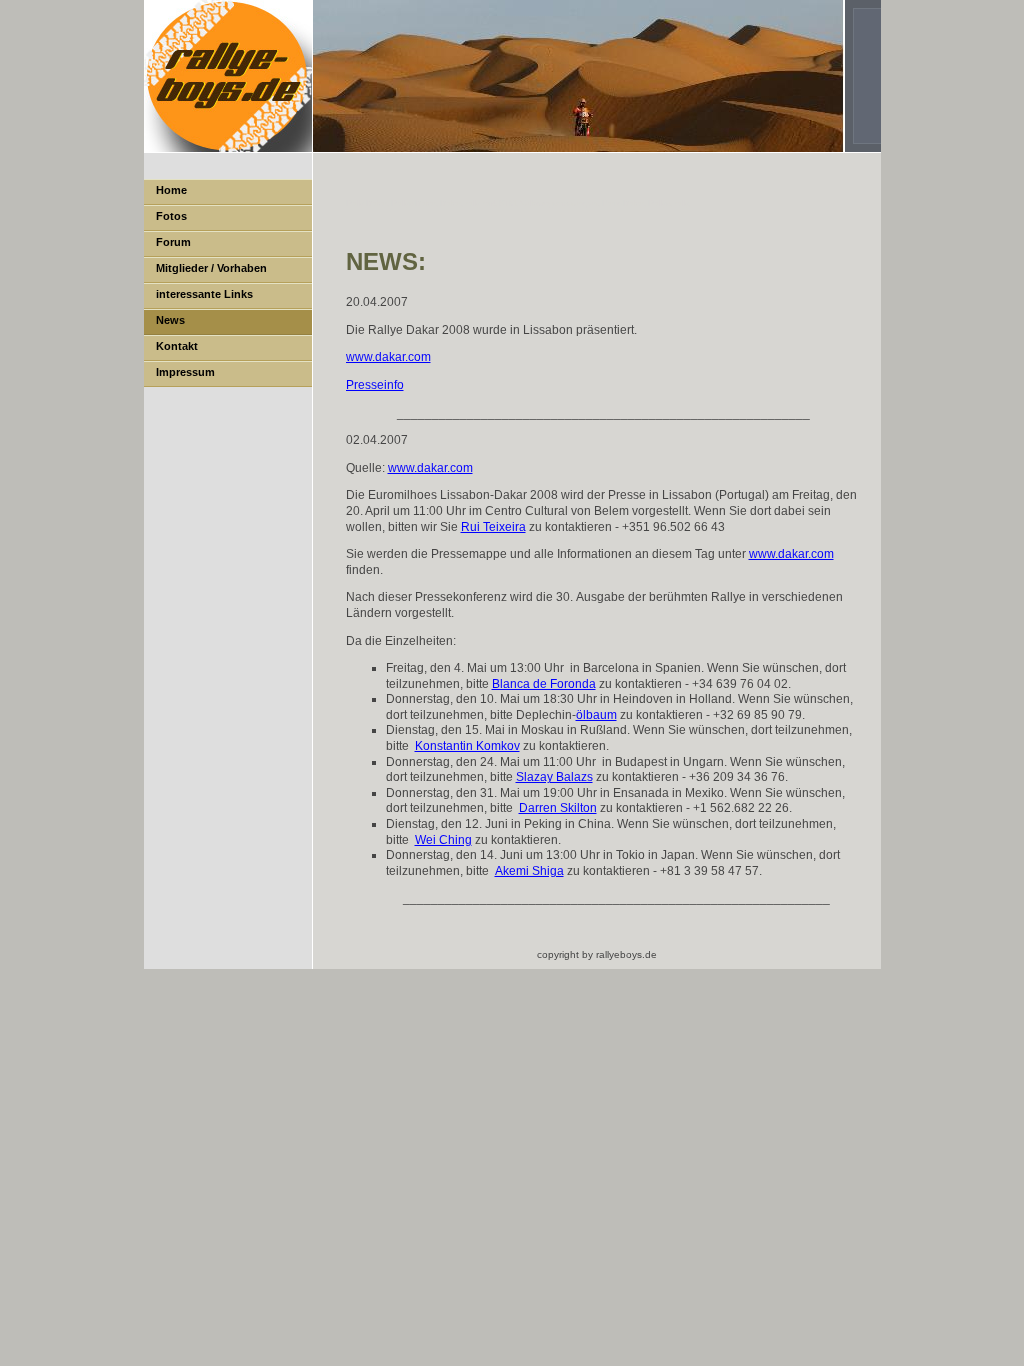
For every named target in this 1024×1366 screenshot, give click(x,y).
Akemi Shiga (529, 871)
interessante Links (204, 294)
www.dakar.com (388, 357)
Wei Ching (443, 840)
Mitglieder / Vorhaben (211, 268)
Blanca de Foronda (544, 684)
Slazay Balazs (554, 777)
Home (171, 190)
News (170, 320)
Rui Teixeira (493, 527)
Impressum (185, 372)
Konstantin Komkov (467, 746)
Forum (173, 242)
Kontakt (177, 346)
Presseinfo (375, 385)
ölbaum (596, 715)
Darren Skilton (558, 808)
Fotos (171, 216)
